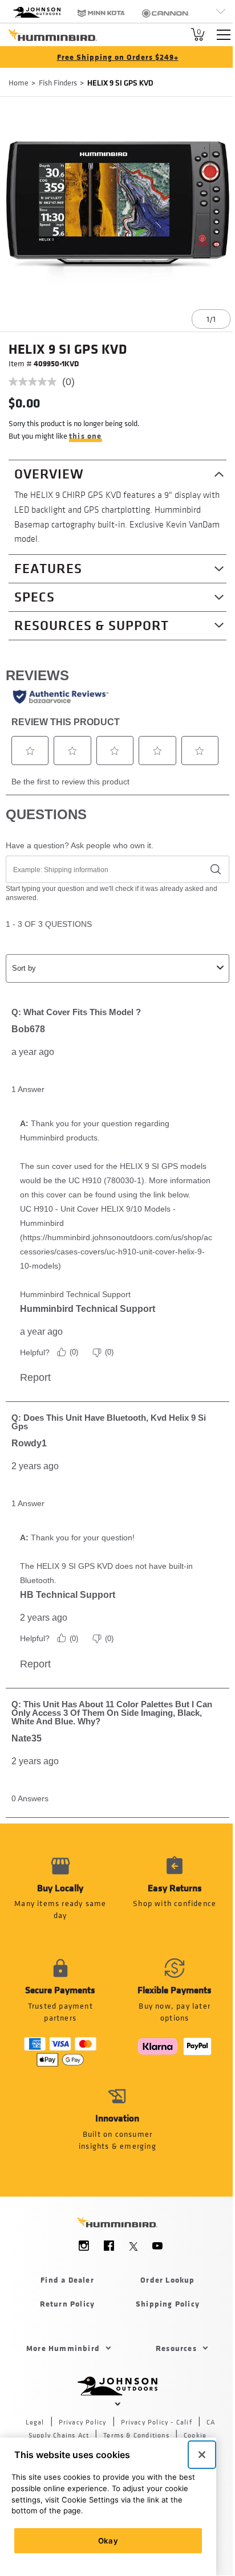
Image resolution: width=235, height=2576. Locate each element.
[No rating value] (35, 382)
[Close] (202, 2455)
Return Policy (68, 2303)
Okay (108, 2541)
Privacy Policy (83, 2422)
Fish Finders (58, 82)
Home (19, 82)
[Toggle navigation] (224, 35)
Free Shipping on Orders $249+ (118, 57)
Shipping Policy (168, 2303)
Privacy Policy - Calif (157, 2422)
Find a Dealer (67, 2279)
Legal (35, 2422)
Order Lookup (167, 2279)
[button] (175, 1895)
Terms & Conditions (136, 2435)
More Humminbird (63, 2348)
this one (86, 436)
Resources (176, 2348)
